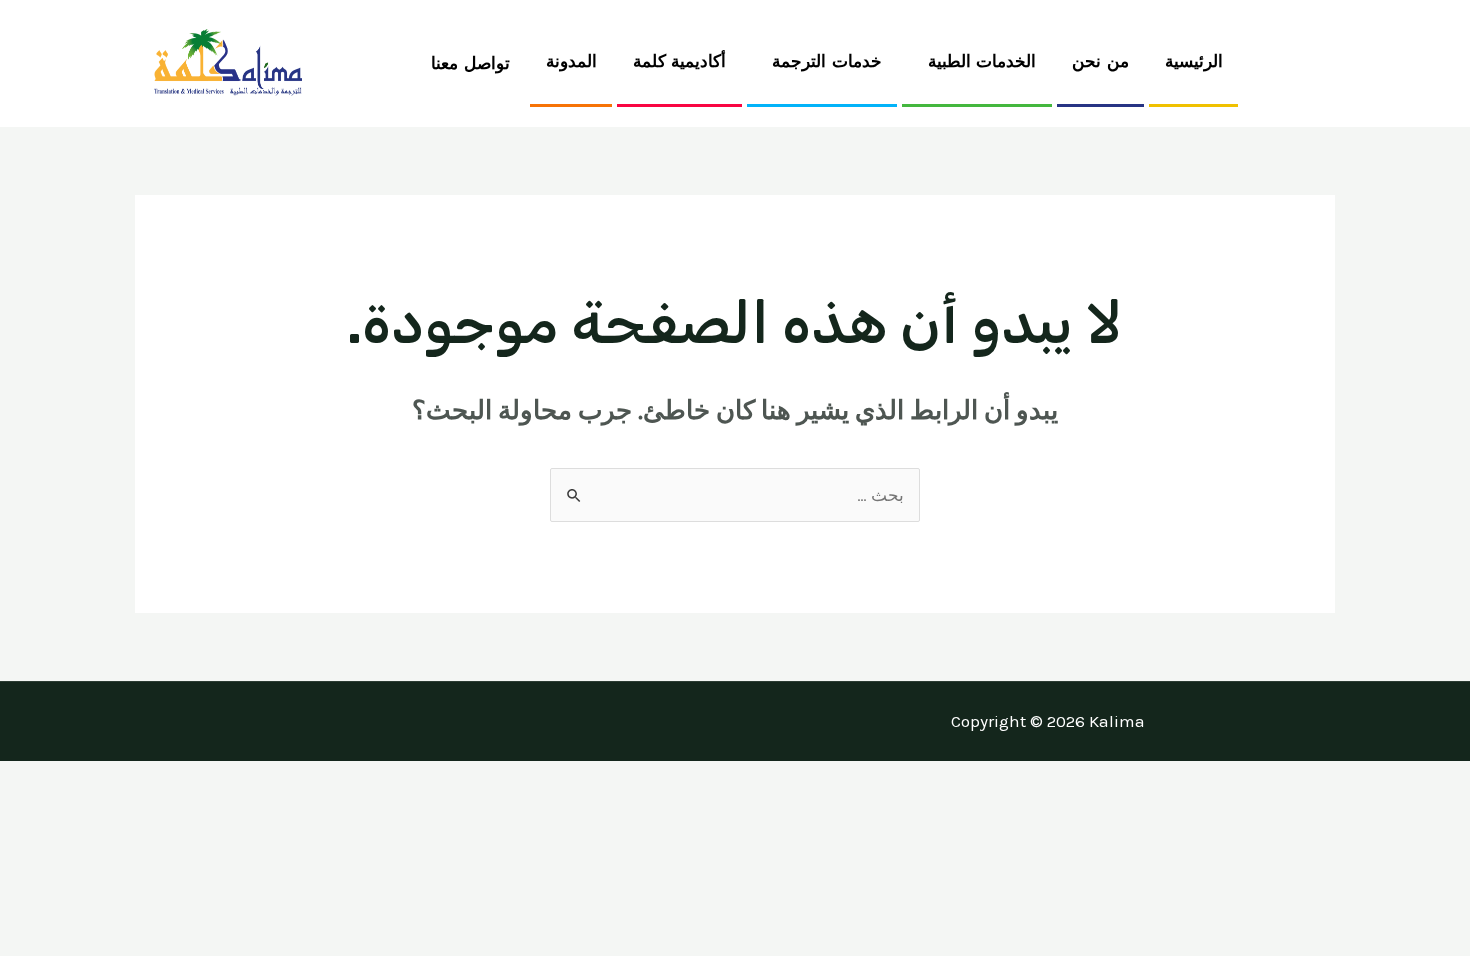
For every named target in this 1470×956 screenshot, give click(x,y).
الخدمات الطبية (982, 61)
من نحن (1100, 61)
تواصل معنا (470, 63)
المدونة (571, 61)
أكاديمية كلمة (680, 61)
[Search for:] (735, 495)
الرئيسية (1194, 61)
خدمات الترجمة (827, 61)
